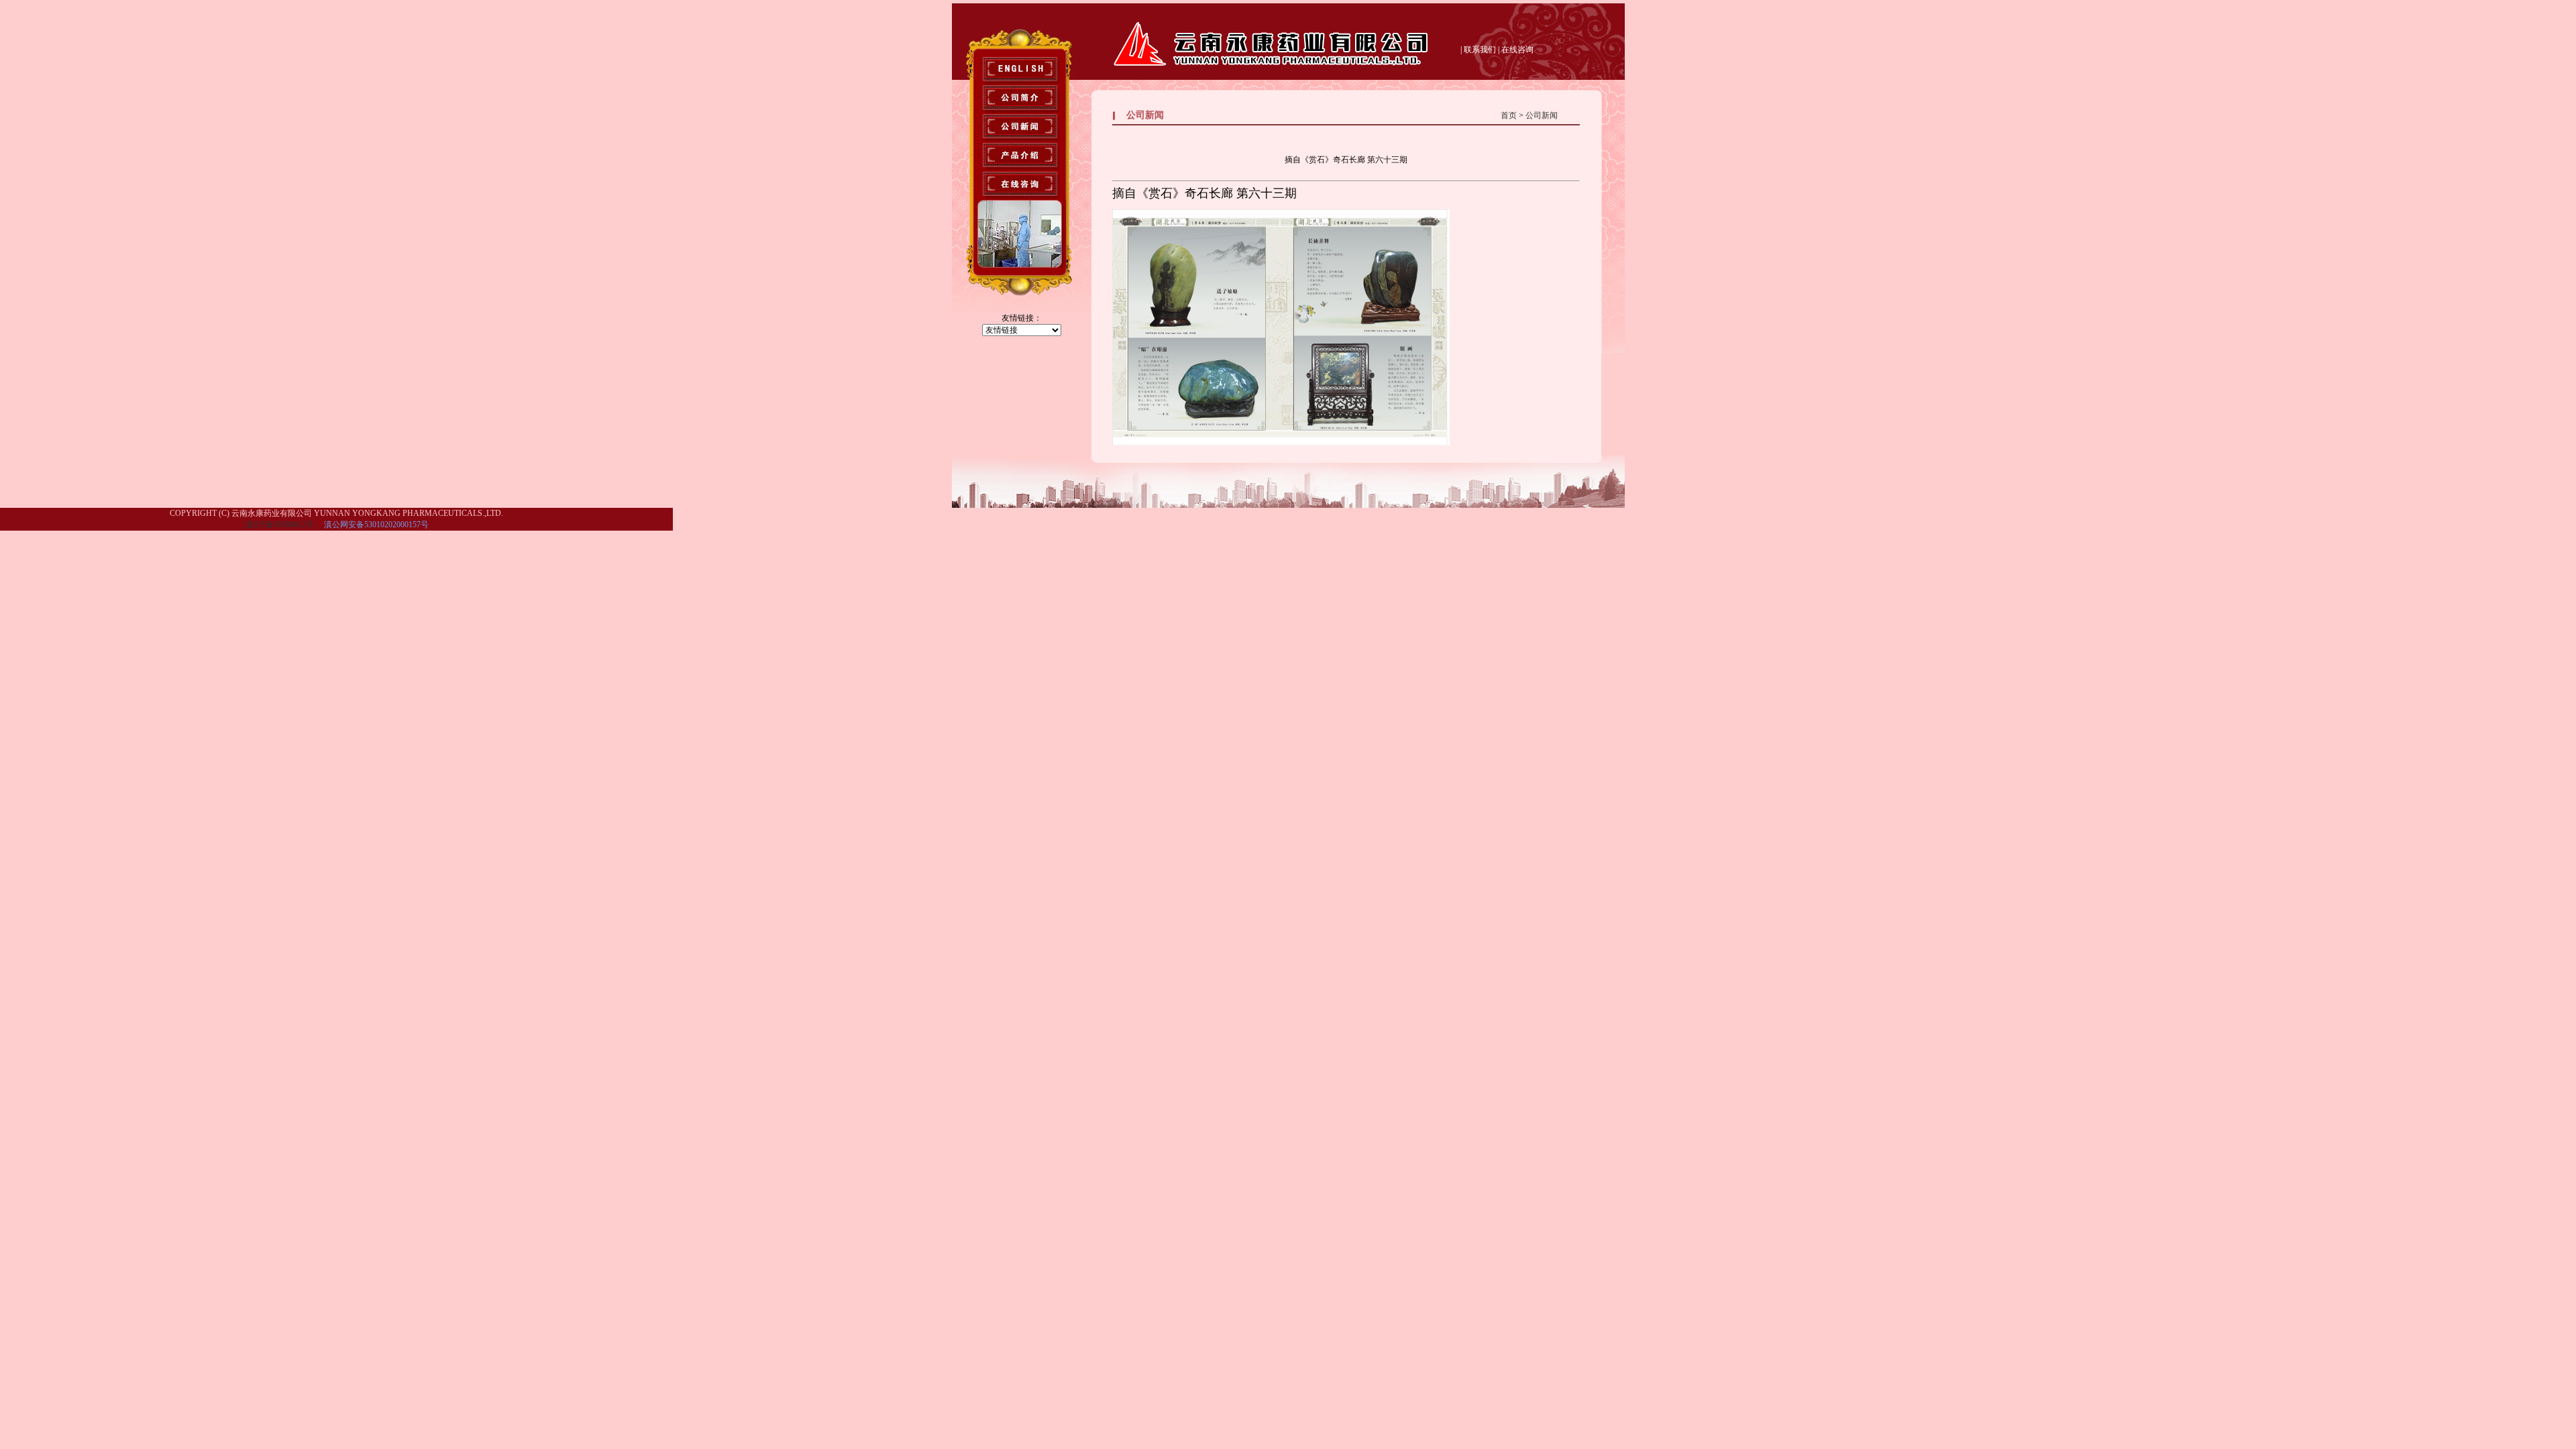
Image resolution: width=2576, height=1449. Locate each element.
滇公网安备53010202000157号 (375, 525)
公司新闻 (1542, 115)
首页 (1509, 115)
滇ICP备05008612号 (279, 525)
